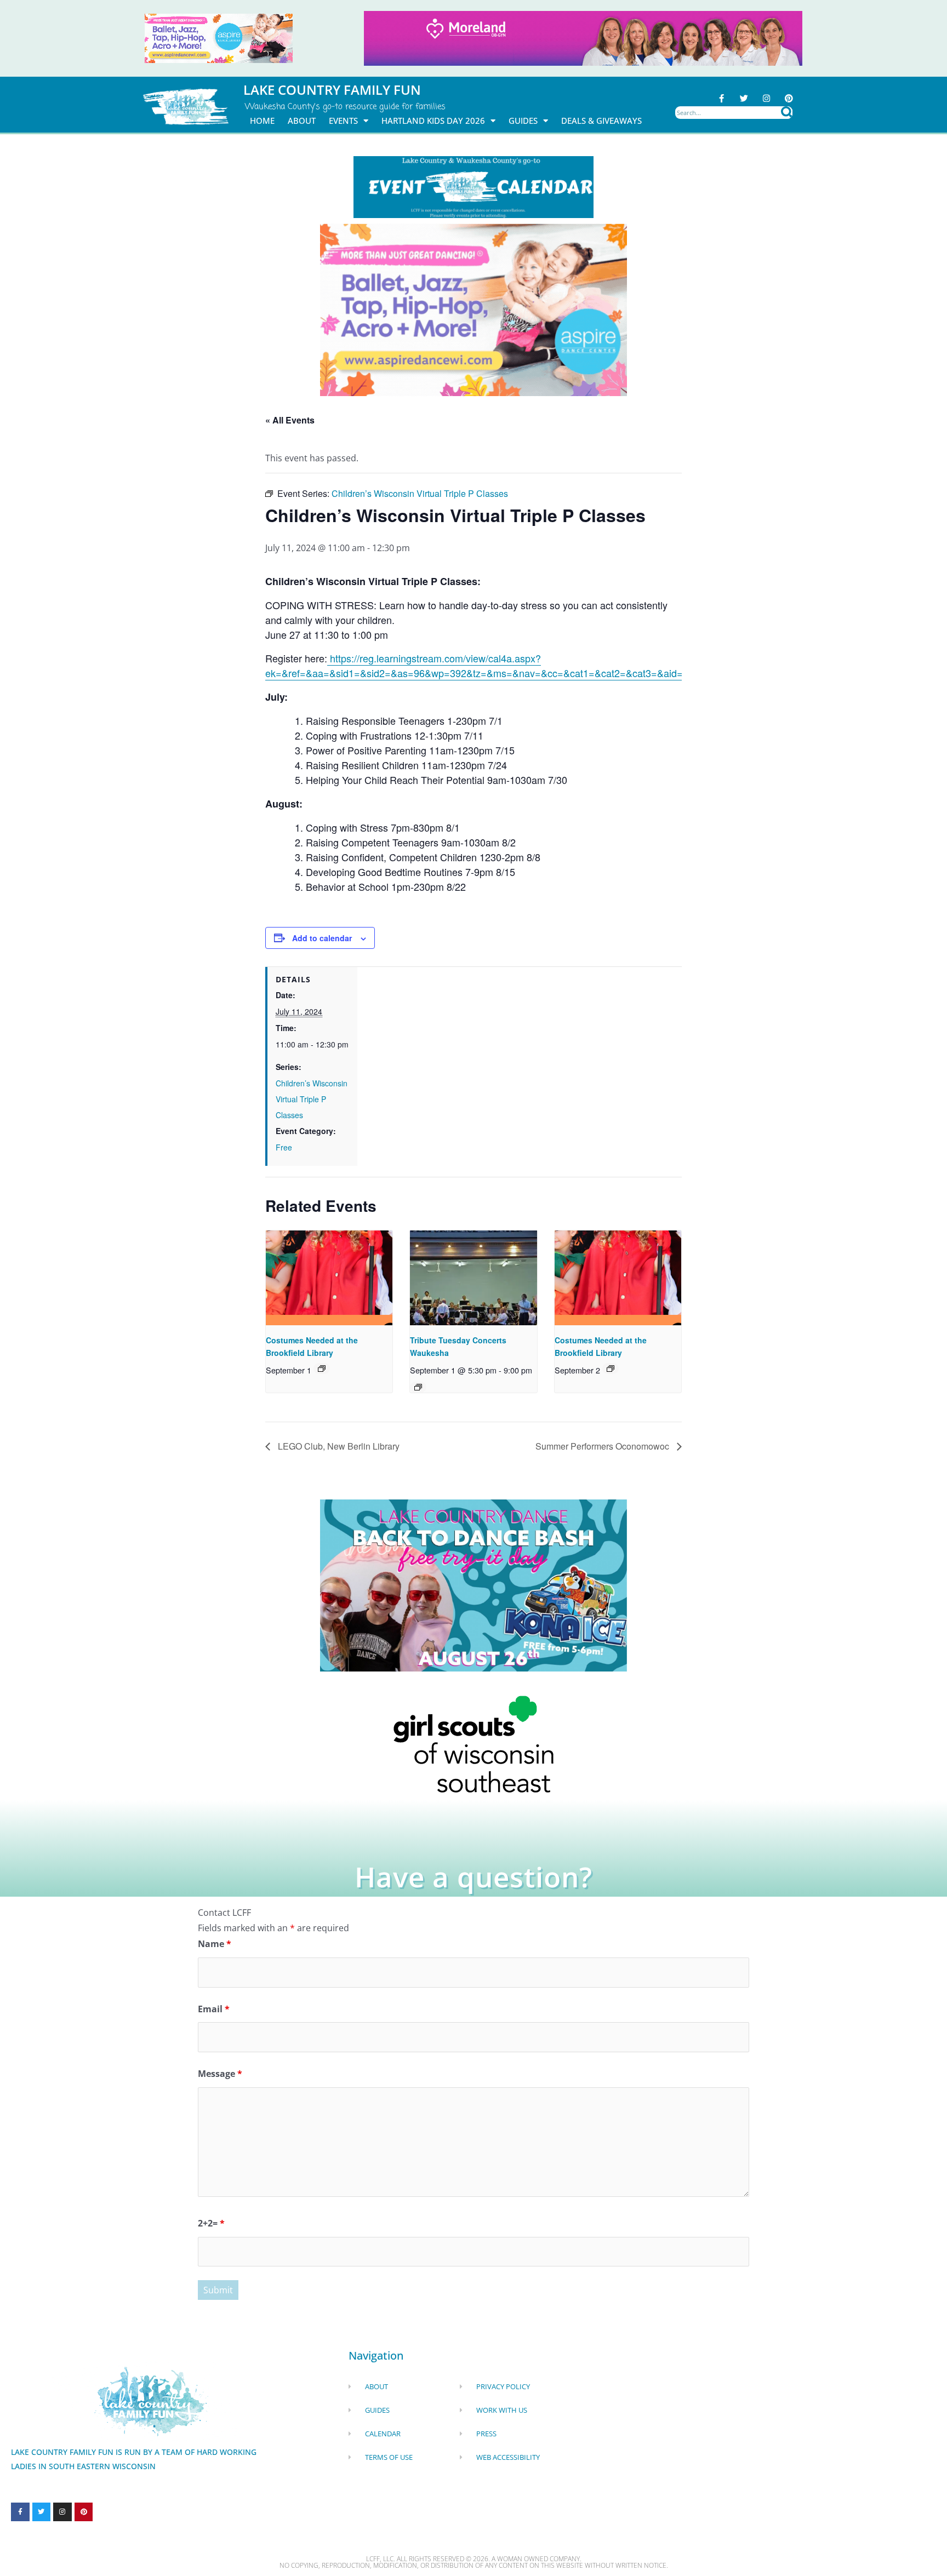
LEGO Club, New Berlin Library (338, 1446)
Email (214, 2009)
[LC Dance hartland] (473, 1584)
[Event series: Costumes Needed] (322, 1369)
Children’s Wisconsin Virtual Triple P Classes (312, 1099)
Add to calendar (322, 938)
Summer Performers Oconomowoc (603, 1446)
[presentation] (329, 1278)
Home (262, 121)
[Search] (787, 113)
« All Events (290, 420)
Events (343, 121)
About (302, 121)
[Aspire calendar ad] (473, 309)
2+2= (211, 2223)
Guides (523, 121)
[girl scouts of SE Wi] (473, 1743)
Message (220, 2074)
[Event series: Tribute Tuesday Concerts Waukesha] (418, 1387)
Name (215, 1944)
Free (284, 1147)
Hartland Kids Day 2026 (433, 121)
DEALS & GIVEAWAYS (601, 121)
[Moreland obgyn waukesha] (583, 37)
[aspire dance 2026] (219, 37)
